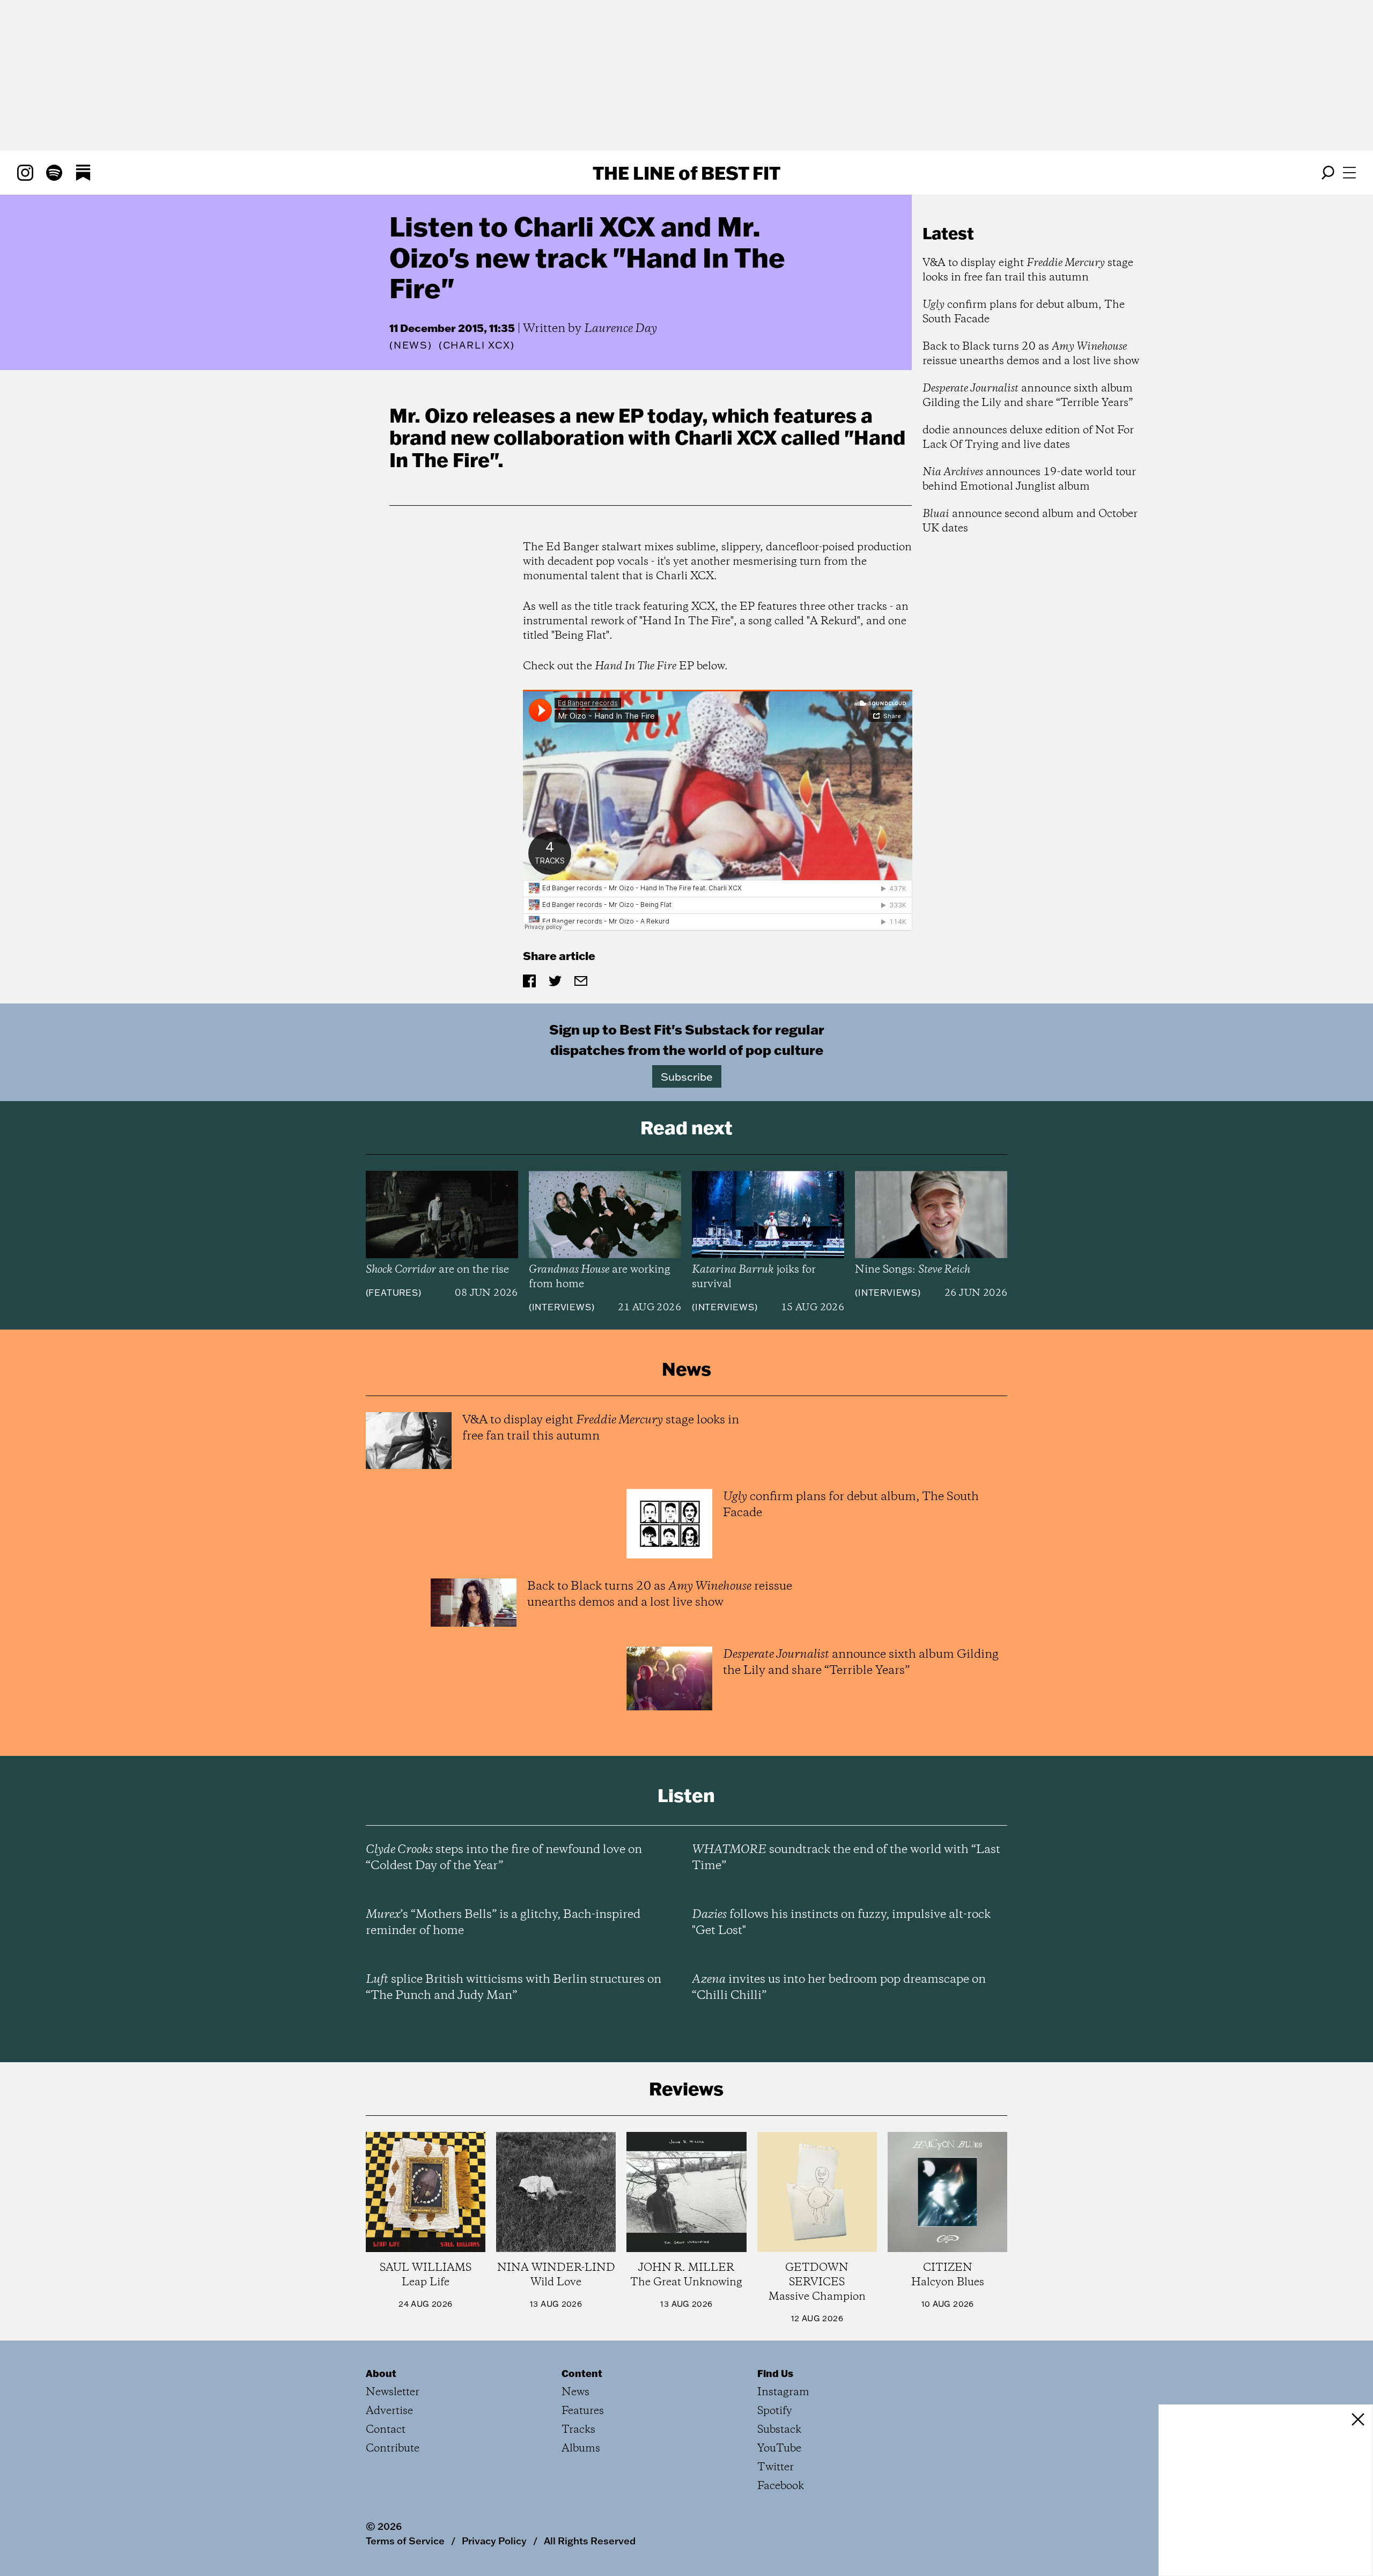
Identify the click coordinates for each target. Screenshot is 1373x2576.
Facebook (781, 2486)
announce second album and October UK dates (1030, 521)
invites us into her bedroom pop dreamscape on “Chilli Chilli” (839, 1988)
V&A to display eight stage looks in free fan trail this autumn (1028, 270)
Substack (779, 2430)
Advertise (389, 2411)
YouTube (779, 2449)
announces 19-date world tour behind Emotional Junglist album (1029, 479)
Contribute (393, 2449)
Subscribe (687, 1076)
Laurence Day (621, 329)
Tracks (578, 2430)
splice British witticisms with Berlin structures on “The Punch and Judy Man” (514, 1988)
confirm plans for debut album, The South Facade (1024, 312)
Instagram (783, 2392)
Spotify (775, 2411)
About (381, 2373)
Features (393, 1293)
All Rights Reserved (590, 2541)
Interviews (562, 1307)
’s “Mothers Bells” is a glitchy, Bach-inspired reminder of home (503, 1923)
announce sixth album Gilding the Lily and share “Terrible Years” (1028, 396)
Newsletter (393, 2392)
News (411, 345)
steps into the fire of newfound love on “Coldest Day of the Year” (504, 1858)
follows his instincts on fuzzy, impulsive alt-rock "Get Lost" (841, 1923)
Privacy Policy (494, 2541)
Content (582, 2373)
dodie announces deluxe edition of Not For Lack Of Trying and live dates (1028, 438)
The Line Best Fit (686, 173)
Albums (581, 2449)
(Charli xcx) (477, 345)
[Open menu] (1349, 173)
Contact (386, 2430)
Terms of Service (405, 2541)
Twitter (776, 2467)
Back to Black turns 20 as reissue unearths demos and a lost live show (1031, 354)
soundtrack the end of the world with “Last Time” (846, 1858)
